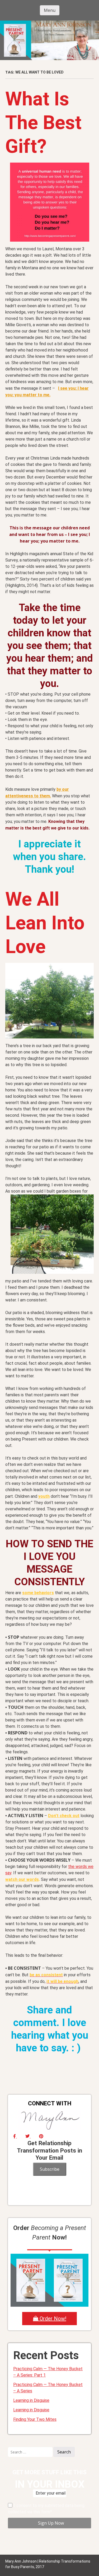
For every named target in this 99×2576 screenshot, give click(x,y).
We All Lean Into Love (45, 923)
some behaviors (38, 1593)
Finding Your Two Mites (35, 2419)
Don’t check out (64, 1816)
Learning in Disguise (31, 2400)
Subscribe (50, 2169)
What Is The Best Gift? (43, 123)
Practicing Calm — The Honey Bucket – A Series (48, 2388)
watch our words (22, 1879)
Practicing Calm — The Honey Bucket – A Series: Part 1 (48, 2372)
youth (44, 1496)
